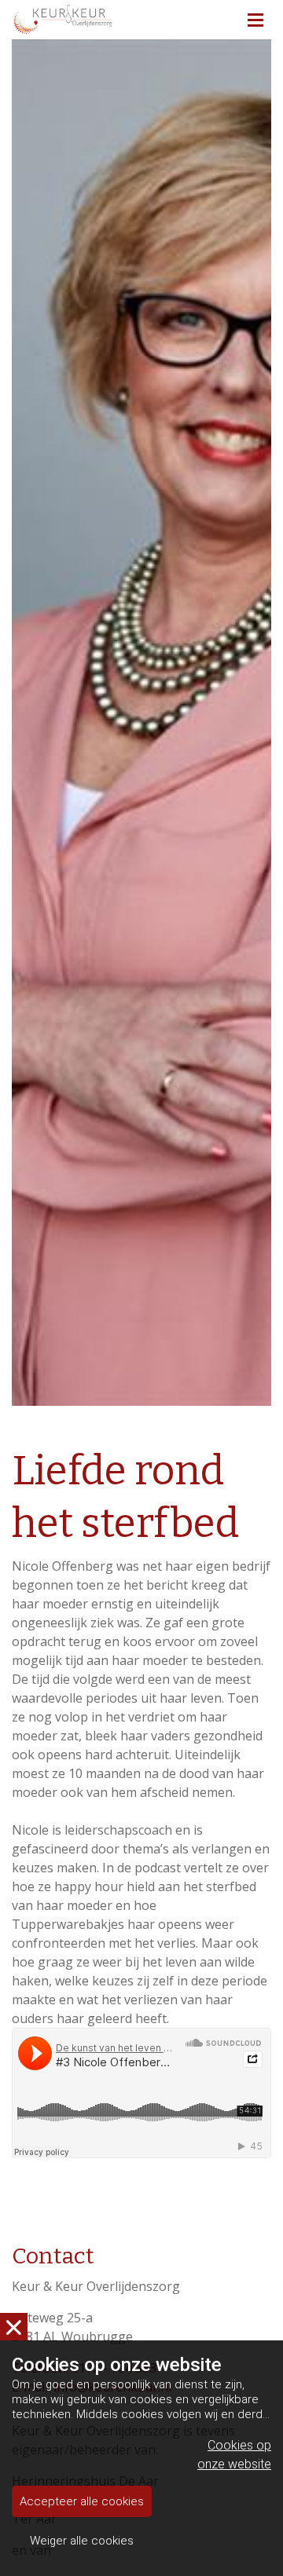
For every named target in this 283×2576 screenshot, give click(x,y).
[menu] (255, 16)
